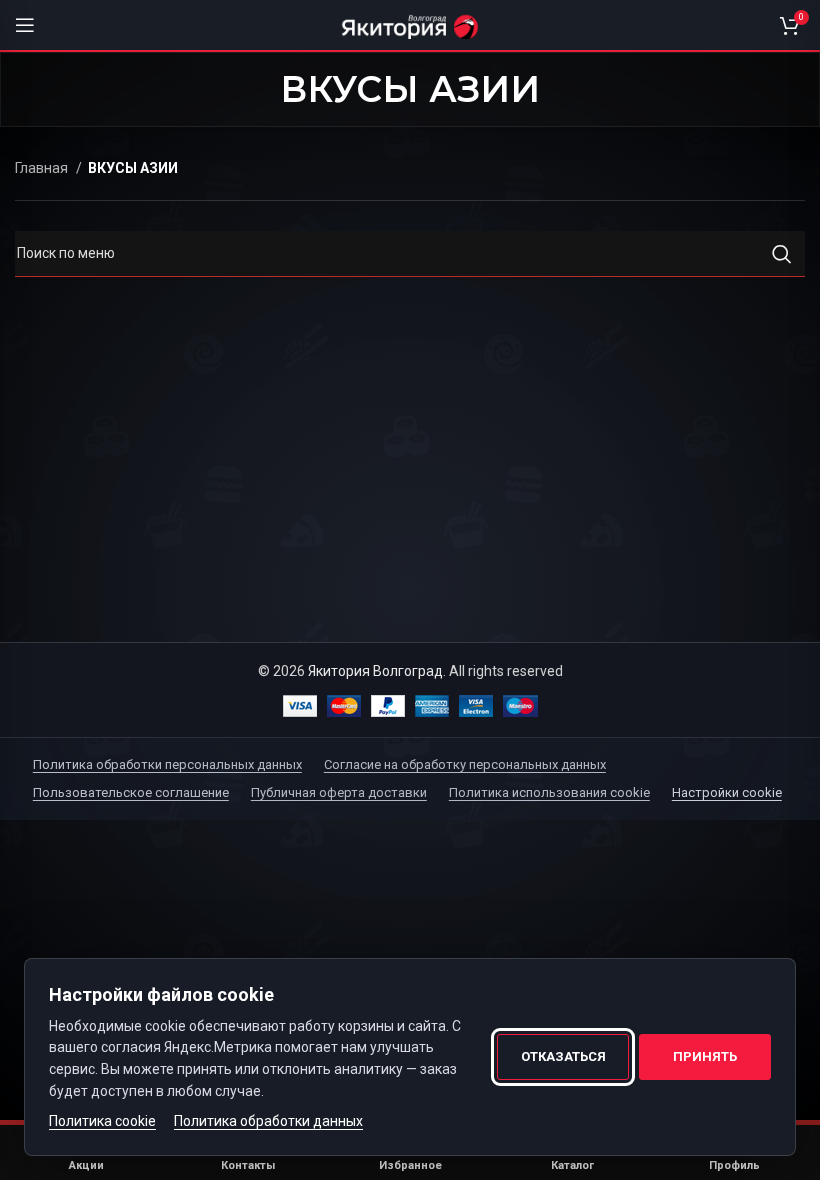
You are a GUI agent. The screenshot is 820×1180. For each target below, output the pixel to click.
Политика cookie (102, 1121)
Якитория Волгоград (375, 671)
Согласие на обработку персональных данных (465, 764)
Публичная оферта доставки (339, 792)
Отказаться (563, 1056)
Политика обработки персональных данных (167, 764)
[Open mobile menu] (25, 25)
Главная (43, 168)
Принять (705, 1056)
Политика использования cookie (549, 792)
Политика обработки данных (268, 1121)
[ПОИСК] (782, 254)
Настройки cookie (727, 792)
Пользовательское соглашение (131, 792)
